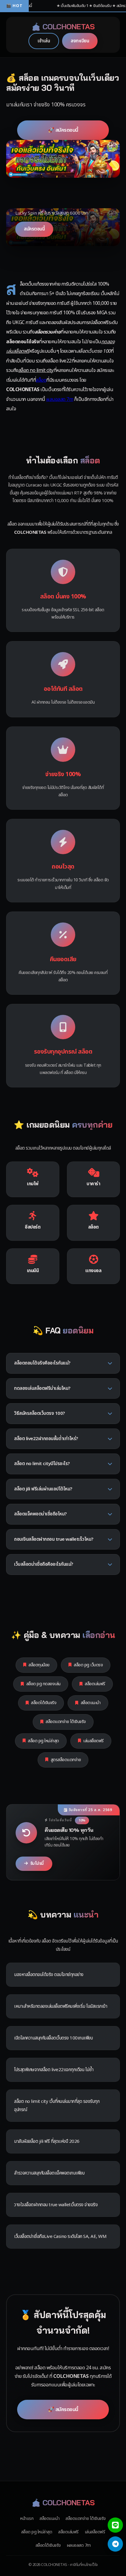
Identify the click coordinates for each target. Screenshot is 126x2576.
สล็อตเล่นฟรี (95, 1684)
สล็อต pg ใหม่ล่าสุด (43, 1741)
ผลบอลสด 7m (60, 399)
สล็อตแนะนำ (91, 1703)
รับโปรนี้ (37, 1864)
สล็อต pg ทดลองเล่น (43, 1684)
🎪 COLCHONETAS (63, 27)
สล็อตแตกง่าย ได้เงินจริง (66, 1722)
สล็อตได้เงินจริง (44, 1703)
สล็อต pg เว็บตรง (88, 1665)
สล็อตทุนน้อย (39, 1665)
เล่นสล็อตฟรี (93, 1741)
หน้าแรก (27, 2519)
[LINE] (115, 2525)
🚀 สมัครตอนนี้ (63, 130)
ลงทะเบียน (80, 41)
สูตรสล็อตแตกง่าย (66, 1760)
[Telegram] (115, 2544)
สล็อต (41, 380)
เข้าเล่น (44, 41)
